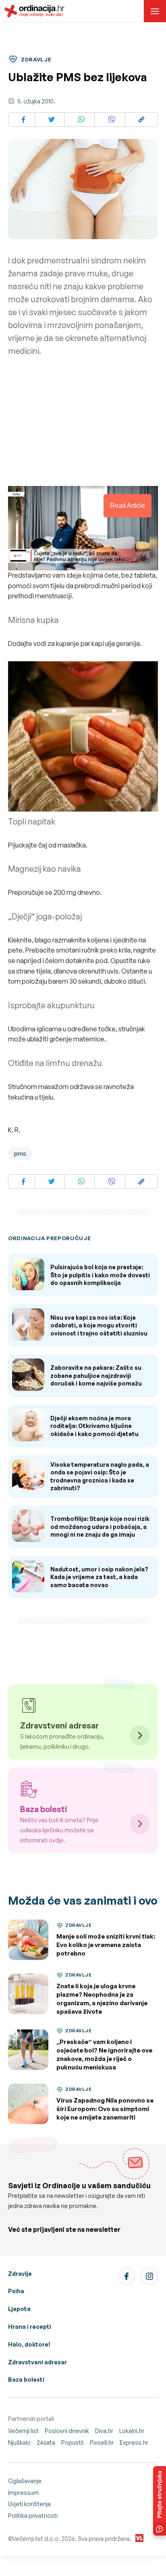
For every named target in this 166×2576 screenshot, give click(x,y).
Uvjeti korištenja (29, 2504)
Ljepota (19, 2309)
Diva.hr (104, 2431)
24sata (46, 2442)
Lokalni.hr (132, 2431)
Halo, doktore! (29, 2344)
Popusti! (73, 2442)
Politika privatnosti (33, 2516)
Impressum (23, 2493)
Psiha (16, 2291)
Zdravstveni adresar (37, 2362)
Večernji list (23, 2431)
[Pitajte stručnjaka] (160, 2501)
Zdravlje (20, 2274)
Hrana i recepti (30, 2327)
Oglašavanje (25, 2481)
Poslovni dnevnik (67, 2431)
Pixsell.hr (102, 2442)
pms (20, 1153)
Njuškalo (19, 2442)
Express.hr (134, 2442)
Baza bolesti (26, 2379)
